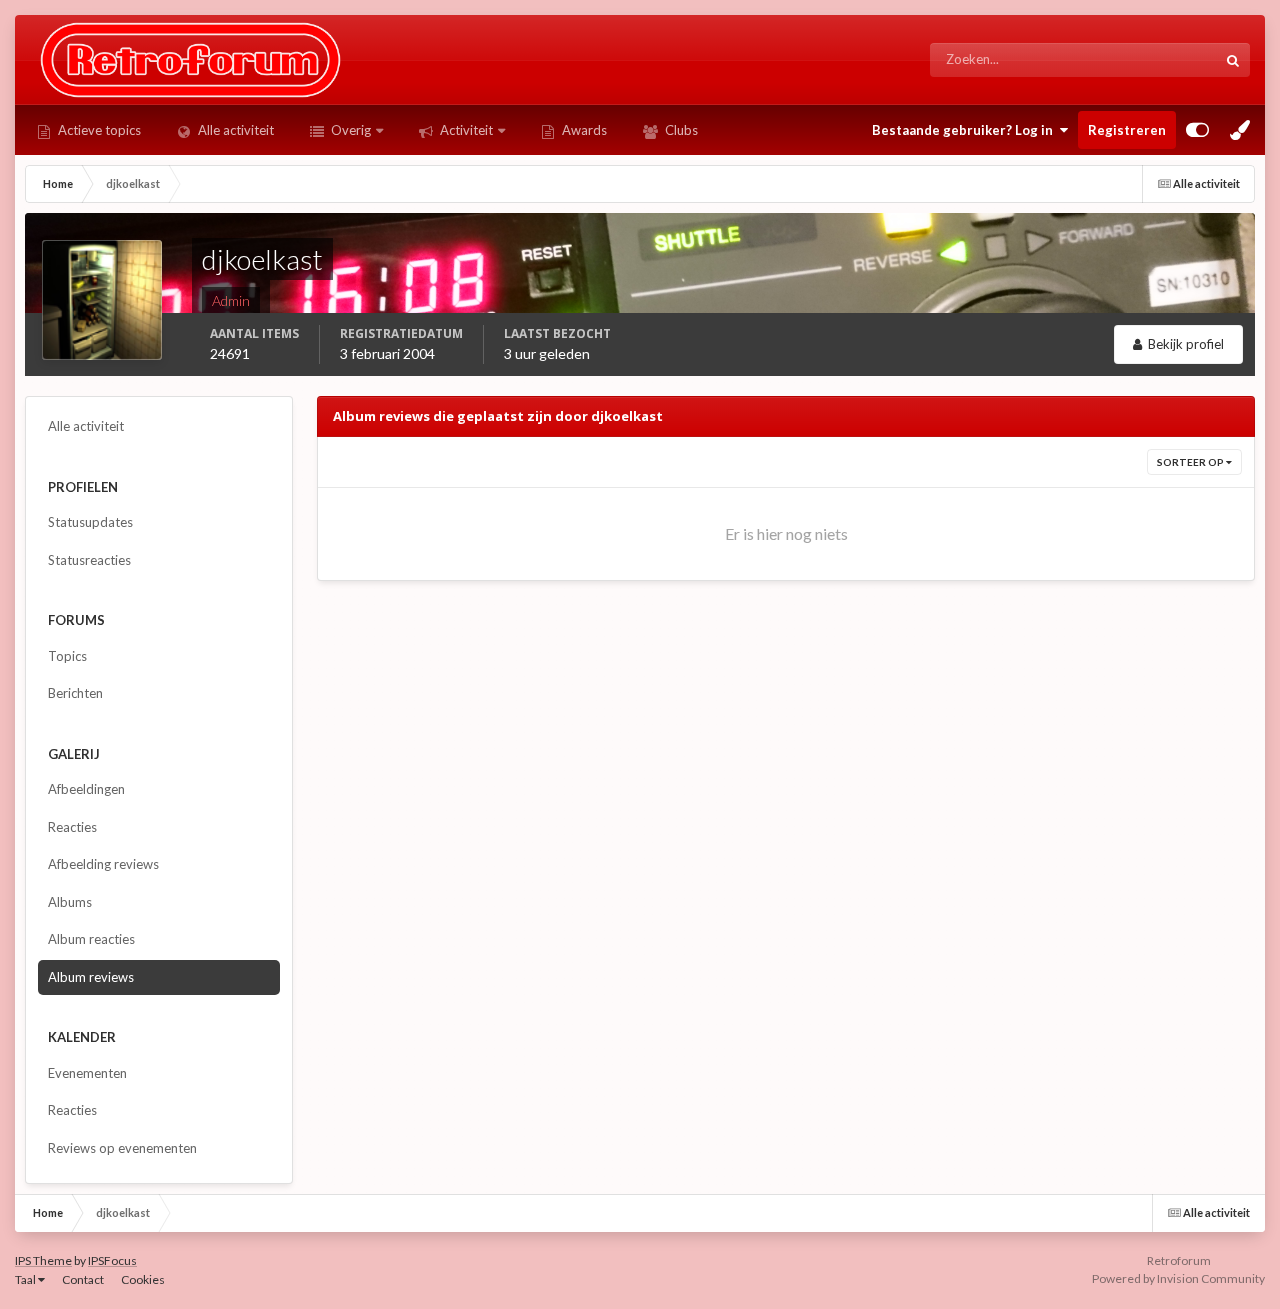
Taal (26, 1279)
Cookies (143, 1279)
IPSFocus (112, 1260)
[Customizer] (1197, 130)
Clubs (680, 130)
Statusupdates (1151, 59)
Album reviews (91, 977)
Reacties (72, 827)
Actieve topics (98, 130)
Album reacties (91, 939)
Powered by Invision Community (1178, 1278)
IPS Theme (43, 1260)
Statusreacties (89, 560)
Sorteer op (1191, 462)
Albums (70, 902)
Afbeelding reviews (103, 864)
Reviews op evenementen (122, 1148)
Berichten (75, 693)
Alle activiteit (234, 130)
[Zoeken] (1233, 60)
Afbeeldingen (86, 789)
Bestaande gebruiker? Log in (965, 130)
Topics (67, 656)
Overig (349, 130)
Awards (583, 130)
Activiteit (465, 130)
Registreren (1127, 130)
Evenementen (87, 1073)
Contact (83, 1279)
